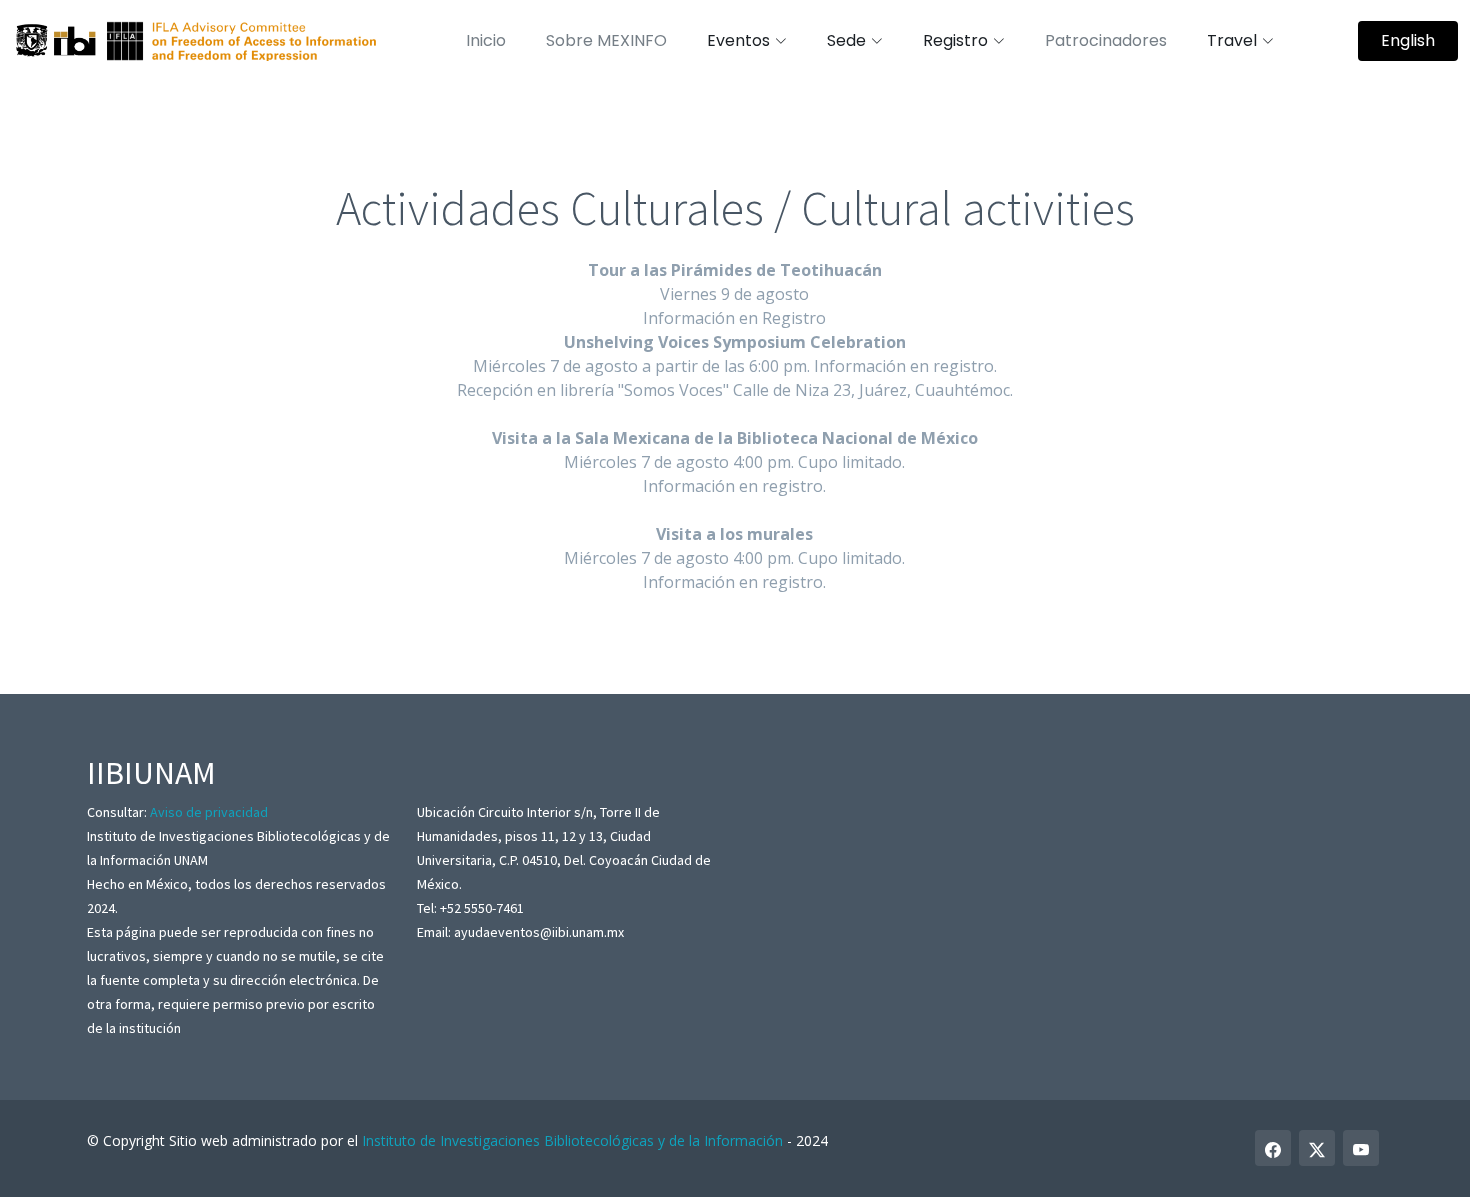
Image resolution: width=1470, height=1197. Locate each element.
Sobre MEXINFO (606, 40)
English (1408, 40)
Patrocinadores (1106, 40)
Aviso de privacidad (209, 812)
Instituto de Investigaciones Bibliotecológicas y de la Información (572, 1140)
